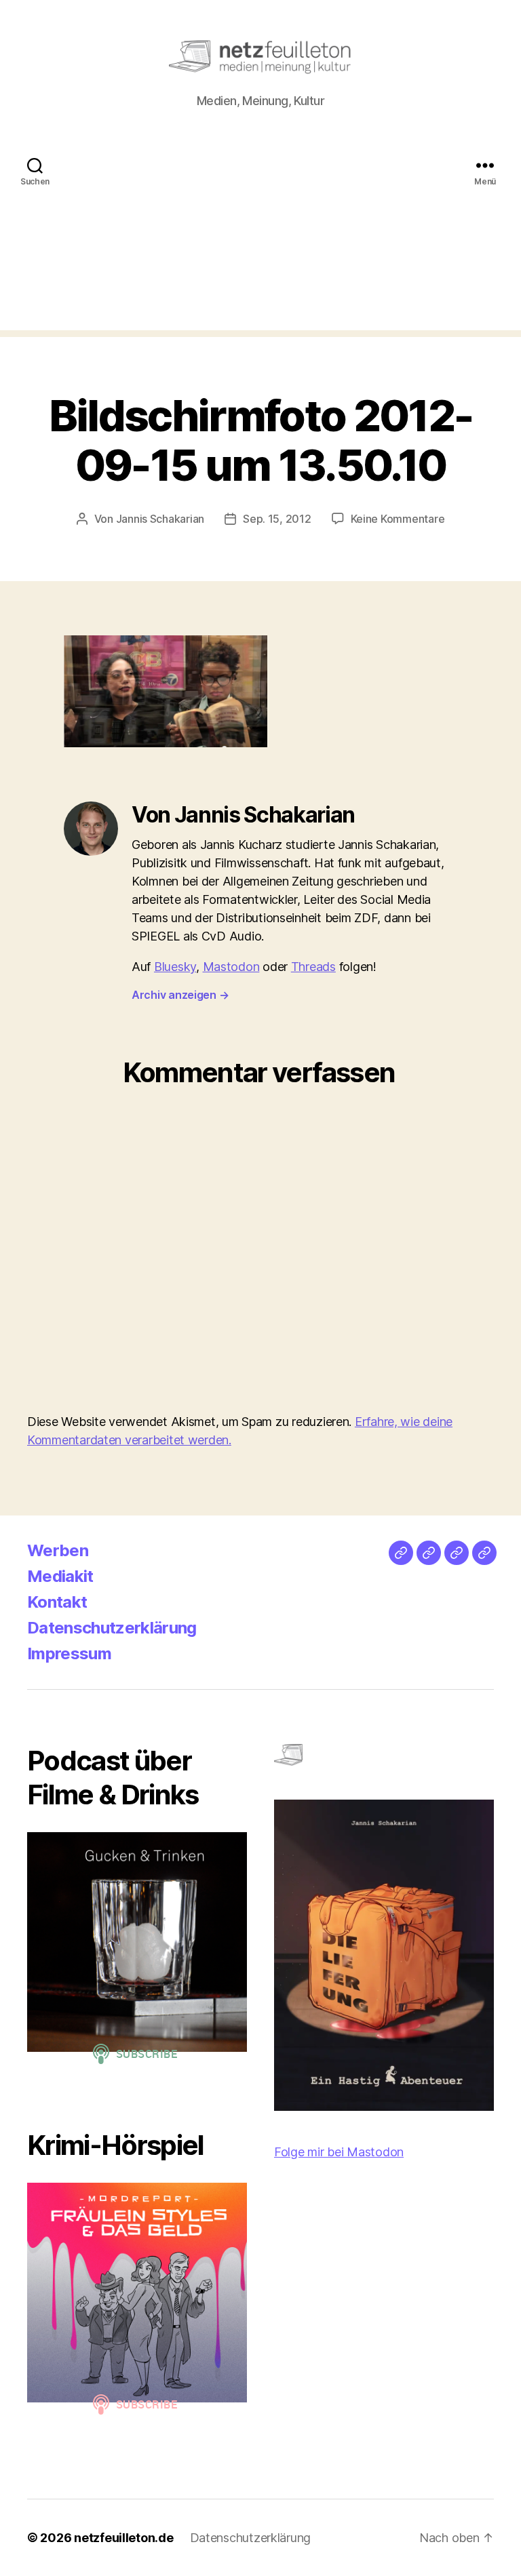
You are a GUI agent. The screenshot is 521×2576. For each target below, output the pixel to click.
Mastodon (231, 967)
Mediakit (60, 1576)
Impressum (69, 1653)
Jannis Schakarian (160, 519)
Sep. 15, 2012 (277, 519)
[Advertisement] (260, 235)
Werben (58, 1550)
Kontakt (57, 1602)
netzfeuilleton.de (123, 2538)
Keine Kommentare (398, 519)
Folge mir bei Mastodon (339, 2152)
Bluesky (175, 967)
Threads (313, 967)
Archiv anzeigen (180, 995)
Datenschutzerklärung (112, 1628)
